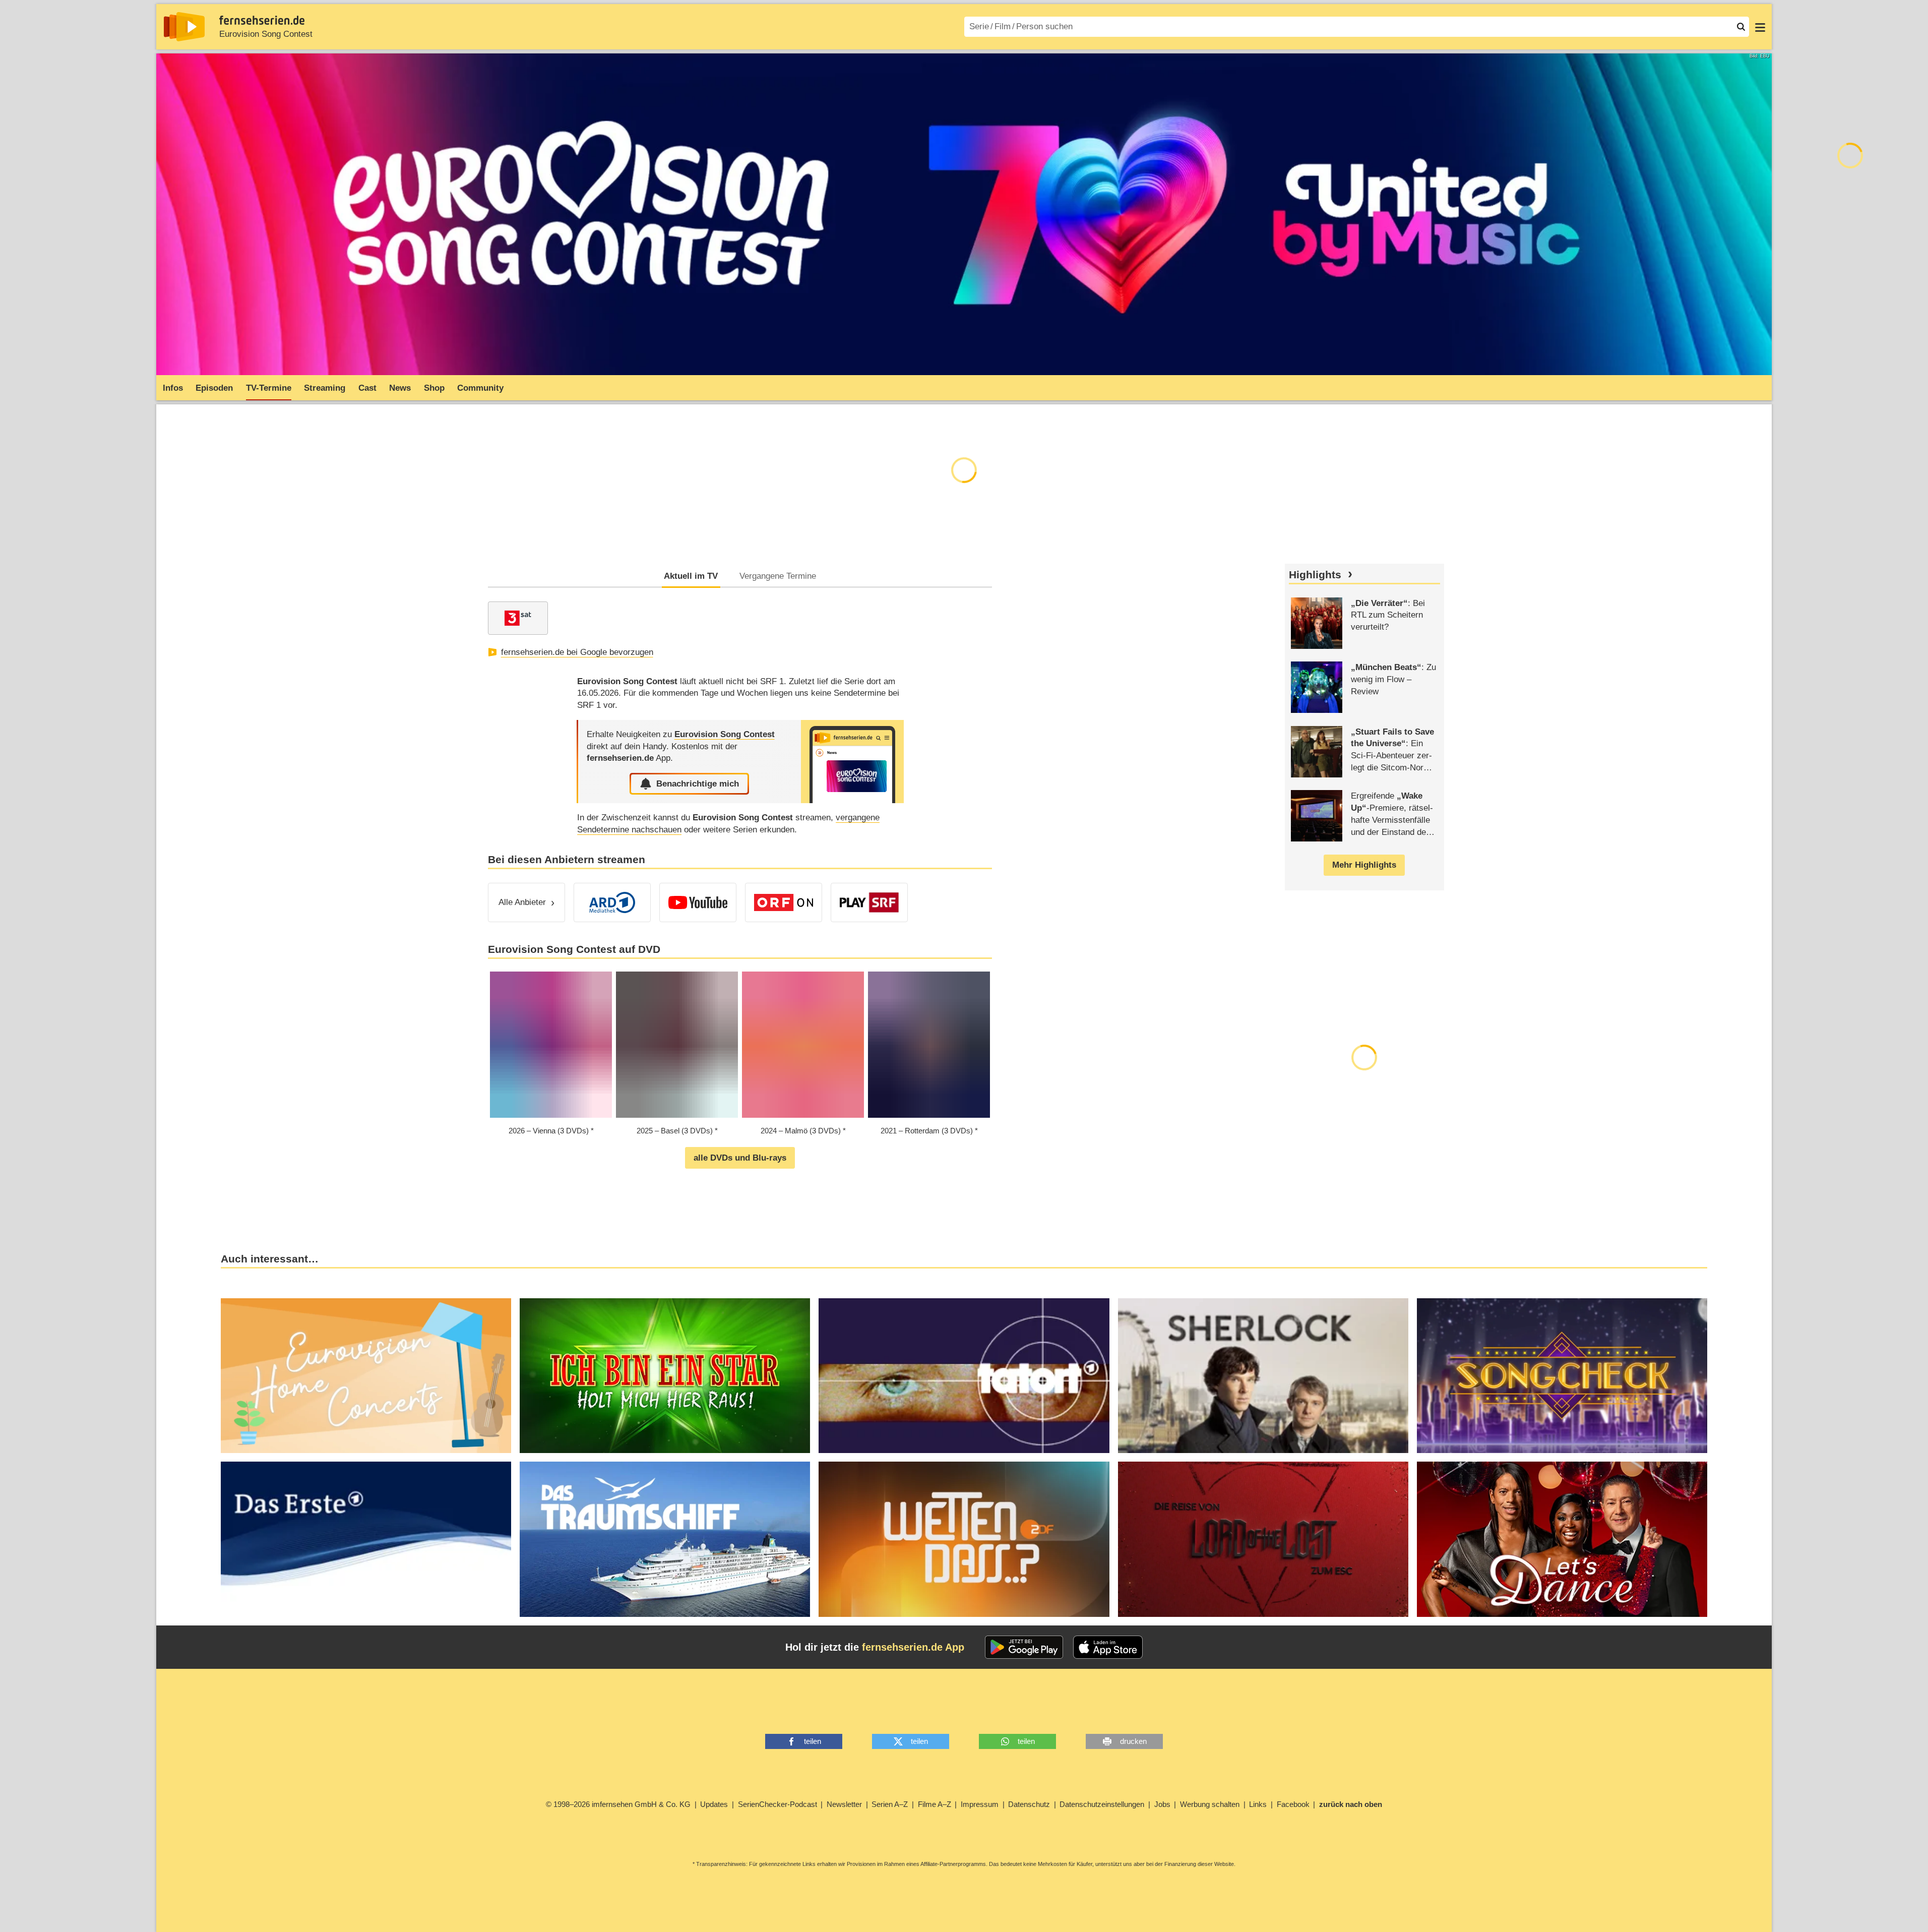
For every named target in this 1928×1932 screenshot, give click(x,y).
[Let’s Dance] (1562, 1539)
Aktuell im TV (691, 576)
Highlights (1315, 575)
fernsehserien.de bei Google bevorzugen (577, 652)
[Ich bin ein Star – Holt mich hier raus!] (665, 1376)
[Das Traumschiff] (665, 1539)
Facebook (1293, 1804)
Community (480, 388)
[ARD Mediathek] (612, 902)
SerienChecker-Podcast (778, 1804)
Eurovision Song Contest (266, 34)
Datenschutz (1029, 1804)
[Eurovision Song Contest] (852, 762)
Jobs (1162, 1804)
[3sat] (518, 618)
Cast (367, 388)
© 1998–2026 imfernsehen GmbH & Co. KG (618, 1804)
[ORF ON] (784, 902)
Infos (173, 388)
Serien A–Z (890, 1804)
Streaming (325, 388)
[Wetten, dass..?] (964, 1539)
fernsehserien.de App (913, 1647)
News (400, 388)
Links (1258, 1804)
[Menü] (1760, 27)
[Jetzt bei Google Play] (1024, 1647)
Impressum (980, 1804)
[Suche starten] (1741, 27)
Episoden (214, 388)
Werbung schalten (1210, 1804)
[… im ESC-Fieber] (1263, 1539)
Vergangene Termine (778, 576)
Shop (434, 388)
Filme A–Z (935, 1804)
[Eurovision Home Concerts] (366, 1376)
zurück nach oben (1351, 1804)
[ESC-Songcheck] (1562, 1376)
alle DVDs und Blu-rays (740, 1158)
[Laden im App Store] (1108, 1647)
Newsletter (844, 1804)
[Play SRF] (869, 902)
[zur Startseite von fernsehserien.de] (184, 27)
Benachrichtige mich (698, 784)
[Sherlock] (1263, 1376)
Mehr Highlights (1364, 865)
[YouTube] (698, 902)
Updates (714, 1804)
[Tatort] (964, 1376)
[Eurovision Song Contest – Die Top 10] (366, 1539)
